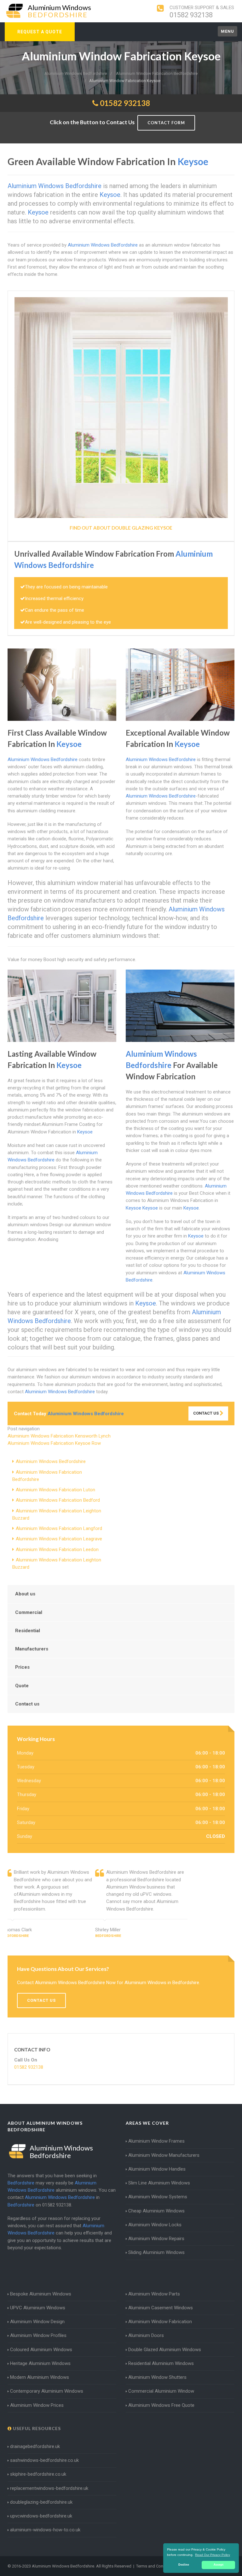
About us (25, 1594)
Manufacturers (32, 1649)
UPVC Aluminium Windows (38, 2308)
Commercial (29, 1612)
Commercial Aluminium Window (161, 2391)
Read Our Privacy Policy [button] (213, 2555)
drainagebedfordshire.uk (35, 2446)
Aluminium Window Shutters (157, 2377)
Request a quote (40, 32)
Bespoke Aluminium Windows (41, 2294)
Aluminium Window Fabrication (160, 2322)
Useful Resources (36, 2428)
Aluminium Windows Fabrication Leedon (57, 1549)
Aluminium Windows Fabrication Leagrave (59, 1539)
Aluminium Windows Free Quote (161, 2405)
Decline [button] (184, 2565)
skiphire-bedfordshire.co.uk (38, 2474)
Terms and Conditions (156, 2566)
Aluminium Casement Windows (161, 2308)
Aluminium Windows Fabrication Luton (55, 1490)
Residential (28, 1631)
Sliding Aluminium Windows (156, 2252)
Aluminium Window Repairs (156, 2239)
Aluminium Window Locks (155, 2225)
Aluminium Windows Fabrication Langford (59, 1528)
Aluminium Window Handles (157, 2169)
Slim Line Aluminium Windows (159, 2183)
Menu (228, 31)
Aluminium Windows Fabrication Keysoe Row (54, 1443)
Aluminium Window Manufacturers (164, 2155)
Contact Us (206, 1413)
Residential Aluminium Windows (161, 2363)
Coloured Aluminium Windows (41, 2350)
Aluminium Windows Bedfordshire (51, 1461)
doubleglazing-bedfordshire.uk (41, 2502)
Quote (22, 1686)
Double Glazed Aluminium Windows (165, 2350)
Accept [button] (219, 2565)
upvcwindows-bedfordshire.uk (41, 2516)
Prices (22, 1667)
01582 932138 (191, 15)
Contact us (27, 1704)
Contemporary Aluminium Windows (47, 2391)
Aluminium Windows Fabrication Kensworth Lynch (59, 1436)
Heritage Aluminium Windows (40, 2363)
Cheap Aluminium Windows (156, 2211)
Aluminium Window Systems (158, 2197)
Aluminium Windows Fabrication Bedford (58, 1500)
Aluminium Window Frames (156, 2141)
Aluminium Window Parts (154, 2294)
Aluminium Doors (146, 2335)
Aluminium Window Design (37, 2322)
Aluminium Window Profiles (38, 2335)
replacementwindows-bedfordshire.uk (49, 2488)
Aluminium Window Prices (37, 2405)
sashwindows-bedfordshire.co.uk (44, 2460)
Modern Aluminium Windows (40, 2377)
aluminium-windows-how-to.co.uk (45, 2530)
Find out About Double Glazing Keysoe (121, 528)
